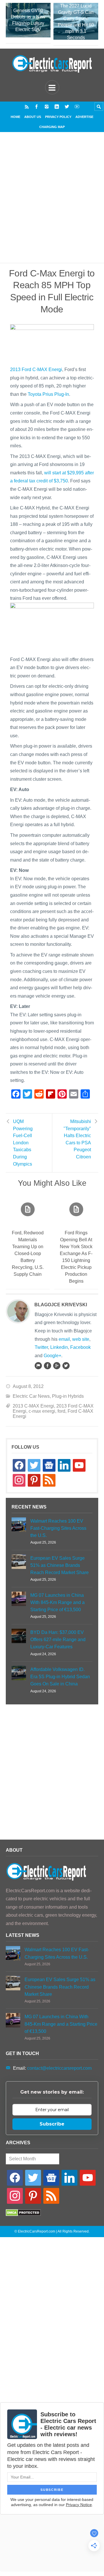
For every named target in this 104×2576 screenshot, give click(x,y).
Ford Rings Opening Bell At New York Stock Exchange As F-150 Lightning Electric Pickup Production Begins (76, 1257)
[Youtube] (77, 107)
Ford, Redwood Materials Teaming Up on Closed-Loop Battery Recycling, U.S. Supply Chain (28, 1253)
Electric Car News (31, 1396)
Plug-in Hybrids (68, 1396)
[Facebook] (37, 107)
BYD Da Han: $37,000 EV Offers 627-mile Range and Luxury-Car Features (58, 1640)
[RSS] (27, 107)
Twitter (41, 1347)
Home (15, 117)
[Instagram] (47, 107)
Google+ (52, 1356)
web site (81, 1339)
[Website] (38, 1366)
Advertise (84, 117)
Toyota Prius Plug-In (48, 394)
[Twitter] (67, 107)
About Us (33, 117)
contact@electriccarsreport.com (59, 2068)
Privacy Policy (58, 117)
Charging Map (52, 127)
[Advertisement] (52, 205)
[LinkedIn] (57, 107)
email (64, 1339)
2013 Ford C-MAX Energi (36, 369)
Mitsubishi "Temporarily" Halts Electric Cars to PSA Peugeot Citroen (77, 1139)
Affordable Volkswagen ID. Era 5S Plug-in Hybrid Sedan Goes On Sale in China (60, 1677)
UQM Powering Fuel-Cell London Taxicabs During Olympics (23, 1143)
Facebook (80, 1347)
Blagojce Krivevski (61, 1305)
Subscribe (52, 2124)
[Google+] (57, 1366)
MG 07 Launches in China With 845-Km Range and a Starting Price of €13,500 (57, 1602)
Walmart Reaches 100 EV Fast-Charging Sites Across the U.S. (58, 1528)
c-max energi (42, 1411)
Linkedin (59, 1347)
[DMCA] (23, 2215)
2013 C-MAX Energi (33, 1406)
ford (61, 1411)
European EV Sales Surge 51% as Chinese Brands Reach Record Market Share (60, 1565)
